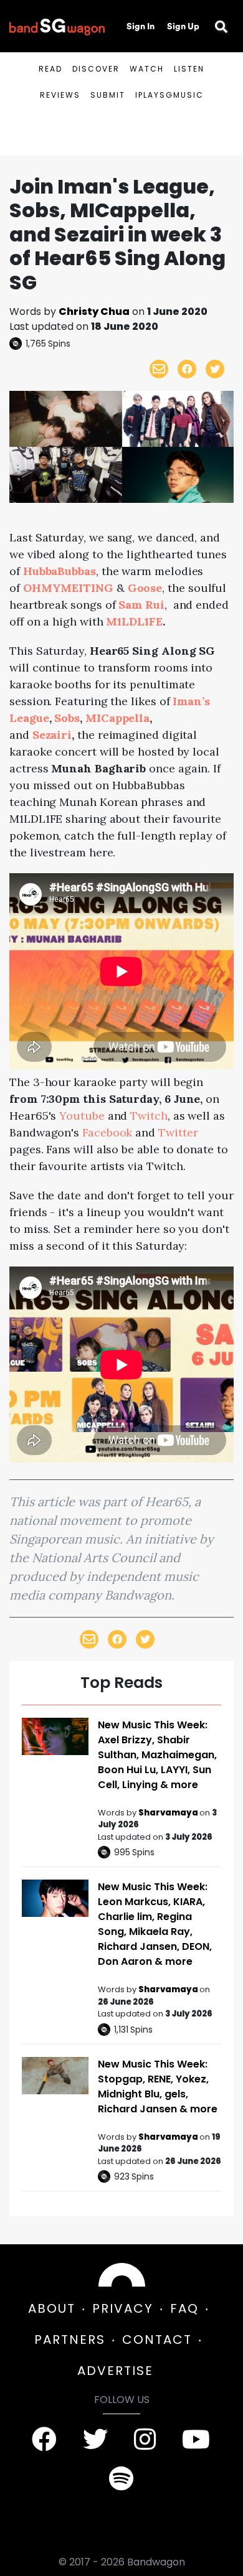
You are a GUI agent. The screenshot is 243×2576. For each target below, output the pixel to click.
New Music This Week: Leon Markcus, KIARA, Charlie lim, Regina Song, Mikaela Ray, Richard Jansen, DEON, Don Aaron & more (155, 1924)
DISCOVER (96, 69)
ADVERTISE (115, 2371)
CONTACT (157, 2339)
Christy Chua (94, 311)
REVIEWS (60, 95)
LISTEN (189, 69)
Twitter (178, 1132)
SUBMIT (108, 95)
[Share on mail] (159, 369)
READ (50, 69)
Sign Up (183, 26)
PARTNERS (70, 2339)
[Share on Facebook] (187, 369)
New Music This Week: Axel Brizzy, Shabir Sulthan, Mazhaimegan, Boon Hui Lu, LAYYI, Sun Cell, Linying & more (157, 1755)
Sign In (141, 26)
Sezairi (52, 735)
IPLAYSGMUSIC (169, 95)
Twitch (149, 1116)
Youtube (82, 1116)
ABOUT (52, 2308)
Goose (145, 588)
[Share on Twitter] (215, 369)
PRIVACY (123, 2308)
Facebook (107, 1132)
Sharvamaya (169, 1813)
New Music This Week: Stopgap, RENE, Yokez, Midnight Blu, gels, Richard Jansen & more (158, 2087)
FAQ (184, 2308)
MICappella (117, 718)
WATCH (147, 69)
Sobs (67, 718)
